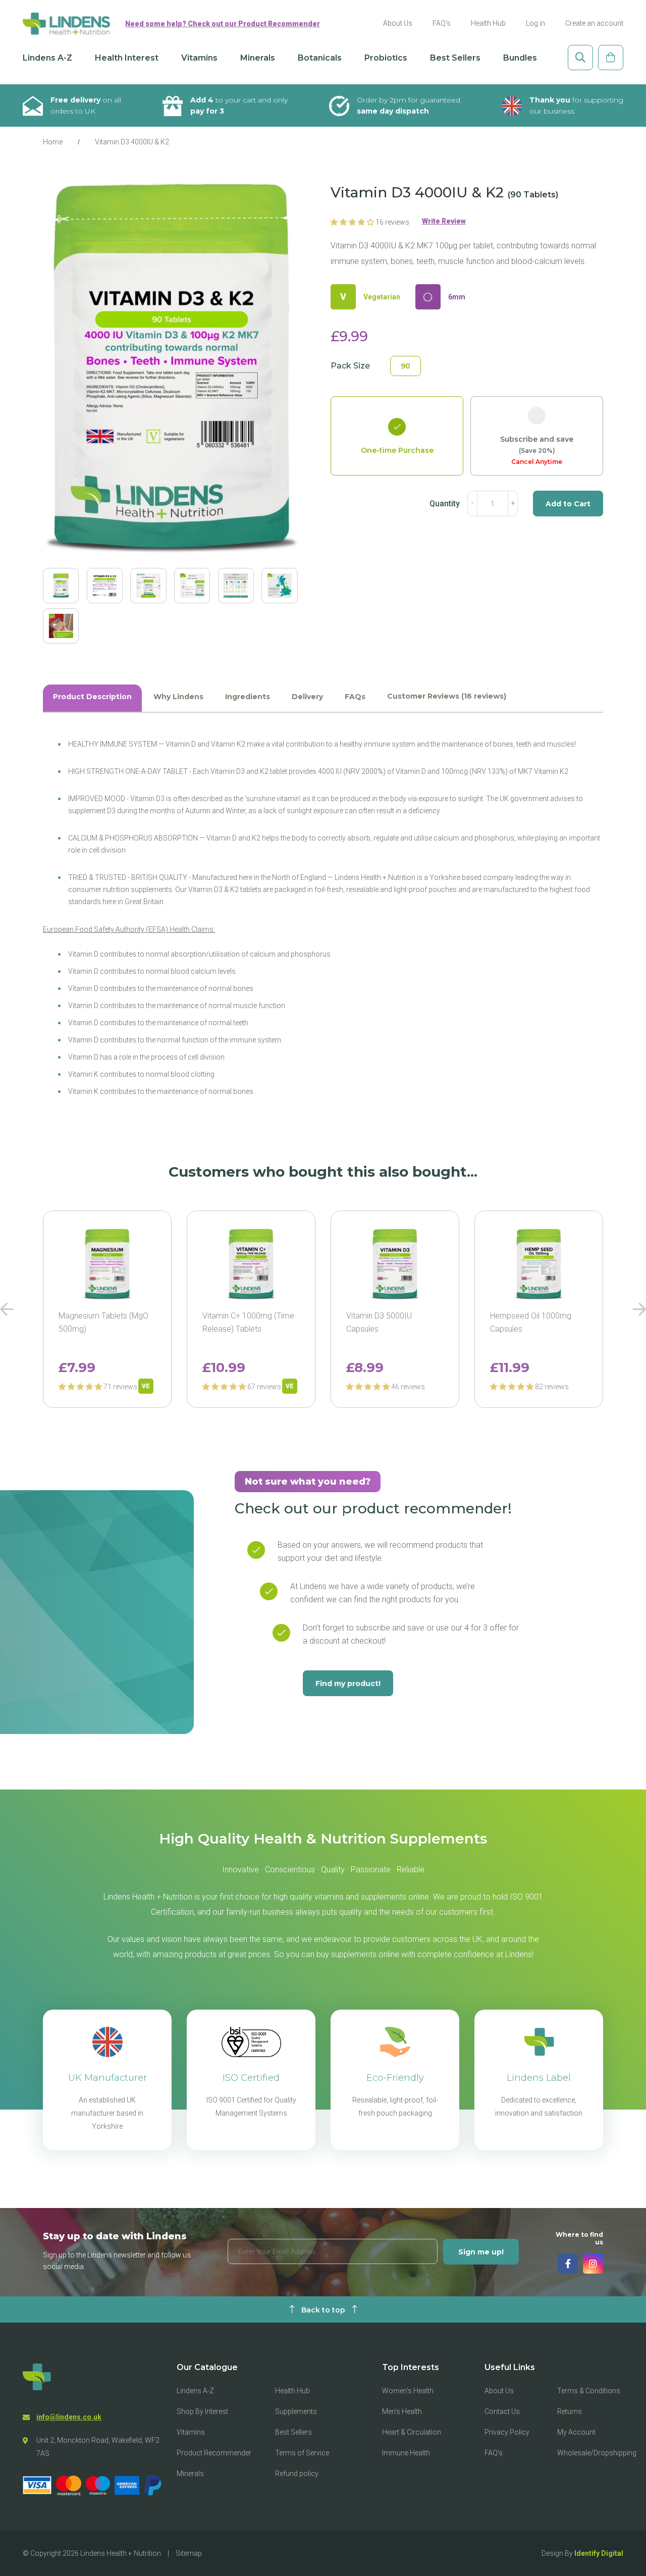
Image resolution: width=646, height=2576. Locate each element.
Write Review (444, 221)
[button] (353, 222)
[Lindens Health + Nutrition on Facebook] (568, 2264)
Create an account (594, 23)
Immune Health (406, 2453)
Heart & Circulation (412, 2432)
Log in (535, 23)
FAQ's (442, 23)
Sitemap (189, 2553)
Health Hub (488, 23)
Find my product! (348, 1684)
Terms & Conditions (589, 2391)
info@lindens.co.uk (69, 2417)
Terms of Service (302, 2453)
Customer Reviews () (447, 696)
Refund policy (297, 2474)
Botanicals (320, 58)
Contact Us (502, 2411)
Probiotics (386, 58)
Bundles (520, 58)
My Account (576, 2432)
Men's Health (402, 2411)
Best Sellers (455, 58)
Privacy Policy (507, 2432)
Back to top (323, 2310)
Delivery (307, 697)
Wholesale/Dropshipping (597, 2453)
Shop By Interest (202, 2411)
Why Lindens (178, 697)
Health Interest (127, 58)
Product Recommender (214, 2453)
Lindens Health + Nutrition (121, 2553)
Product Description (92, 697)
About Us (398, 23)
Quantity (445, 504)
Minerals (258, 58)
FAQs (355, 697)
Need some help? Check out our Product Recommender (223, 24)
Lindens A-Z (47, 58)
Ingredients (248, 697)
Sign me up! (481, 2252)
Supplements (296, 2411)
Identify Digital (599, 2553)
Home (53, 142)
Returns (570, 2411)
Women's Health (408, 2391)
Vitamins (199, 58)
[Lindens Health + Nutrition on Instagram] (593, 2264)
